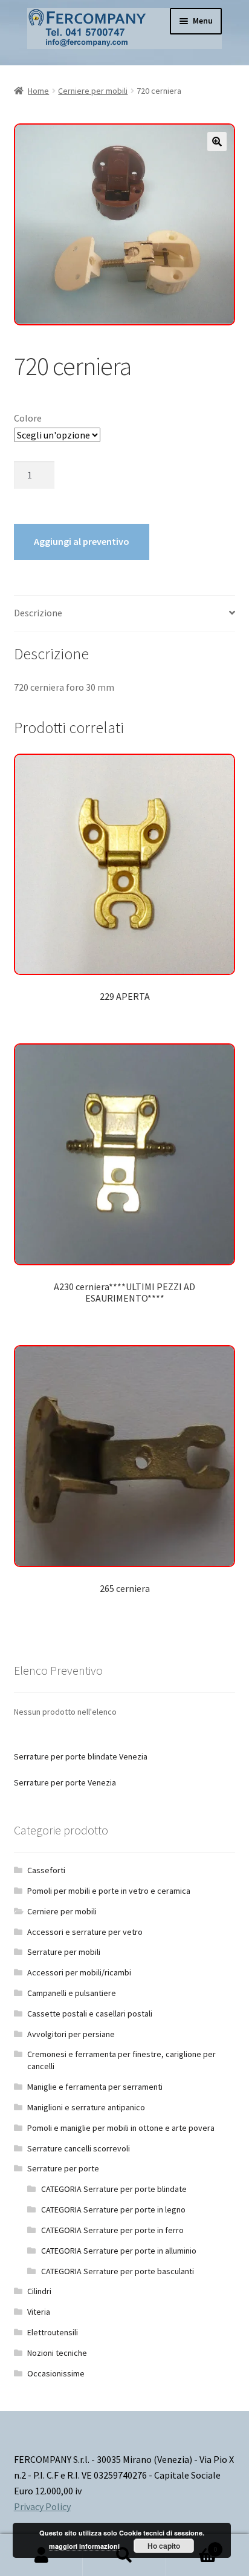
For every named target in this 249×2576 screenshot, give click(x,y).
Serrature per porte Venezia (65, 1782)
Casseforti (46, 1870)
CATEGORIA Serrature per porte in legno (113, 2209)
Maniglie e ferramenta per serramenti (95, 2087)
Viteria (39, 2312)
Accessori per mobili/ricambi (79, 1972)
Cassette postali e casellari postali (90, 2014)
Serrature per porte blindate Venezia (81, 1756)
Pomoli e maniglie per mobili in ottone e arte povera (121, 2128)
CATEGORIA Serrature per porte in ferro (112, 2230)
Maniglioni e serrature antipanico (86, 2107)
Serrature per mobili (64, 1952)
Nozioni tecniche (57, 2353)
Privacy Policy (42, 2506)
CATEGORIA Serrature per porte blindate (114, 2189)
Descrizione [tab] (38, 613)
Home (38, 91)
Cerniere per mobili (93, 91)
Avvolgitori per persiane (71, 2034)
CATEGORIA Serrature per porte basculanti (118, 2271)
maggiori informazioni (84, 2546)
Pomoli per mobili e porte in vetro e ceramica (109, 1891)
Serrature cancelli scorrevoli (79, 2148)
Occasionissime (56, 2373)
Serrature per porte (63, 2168)
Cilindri (39, 2291)
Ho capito (164, 2546)
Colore (28, 418)
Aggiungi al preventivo (82, 541)
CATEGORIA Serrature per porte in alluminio (119, 2251)
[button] (217, 142)
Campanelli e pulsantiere (72, 1993)
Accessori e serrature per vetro (85, 1932)
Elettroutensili (53, 2332)
